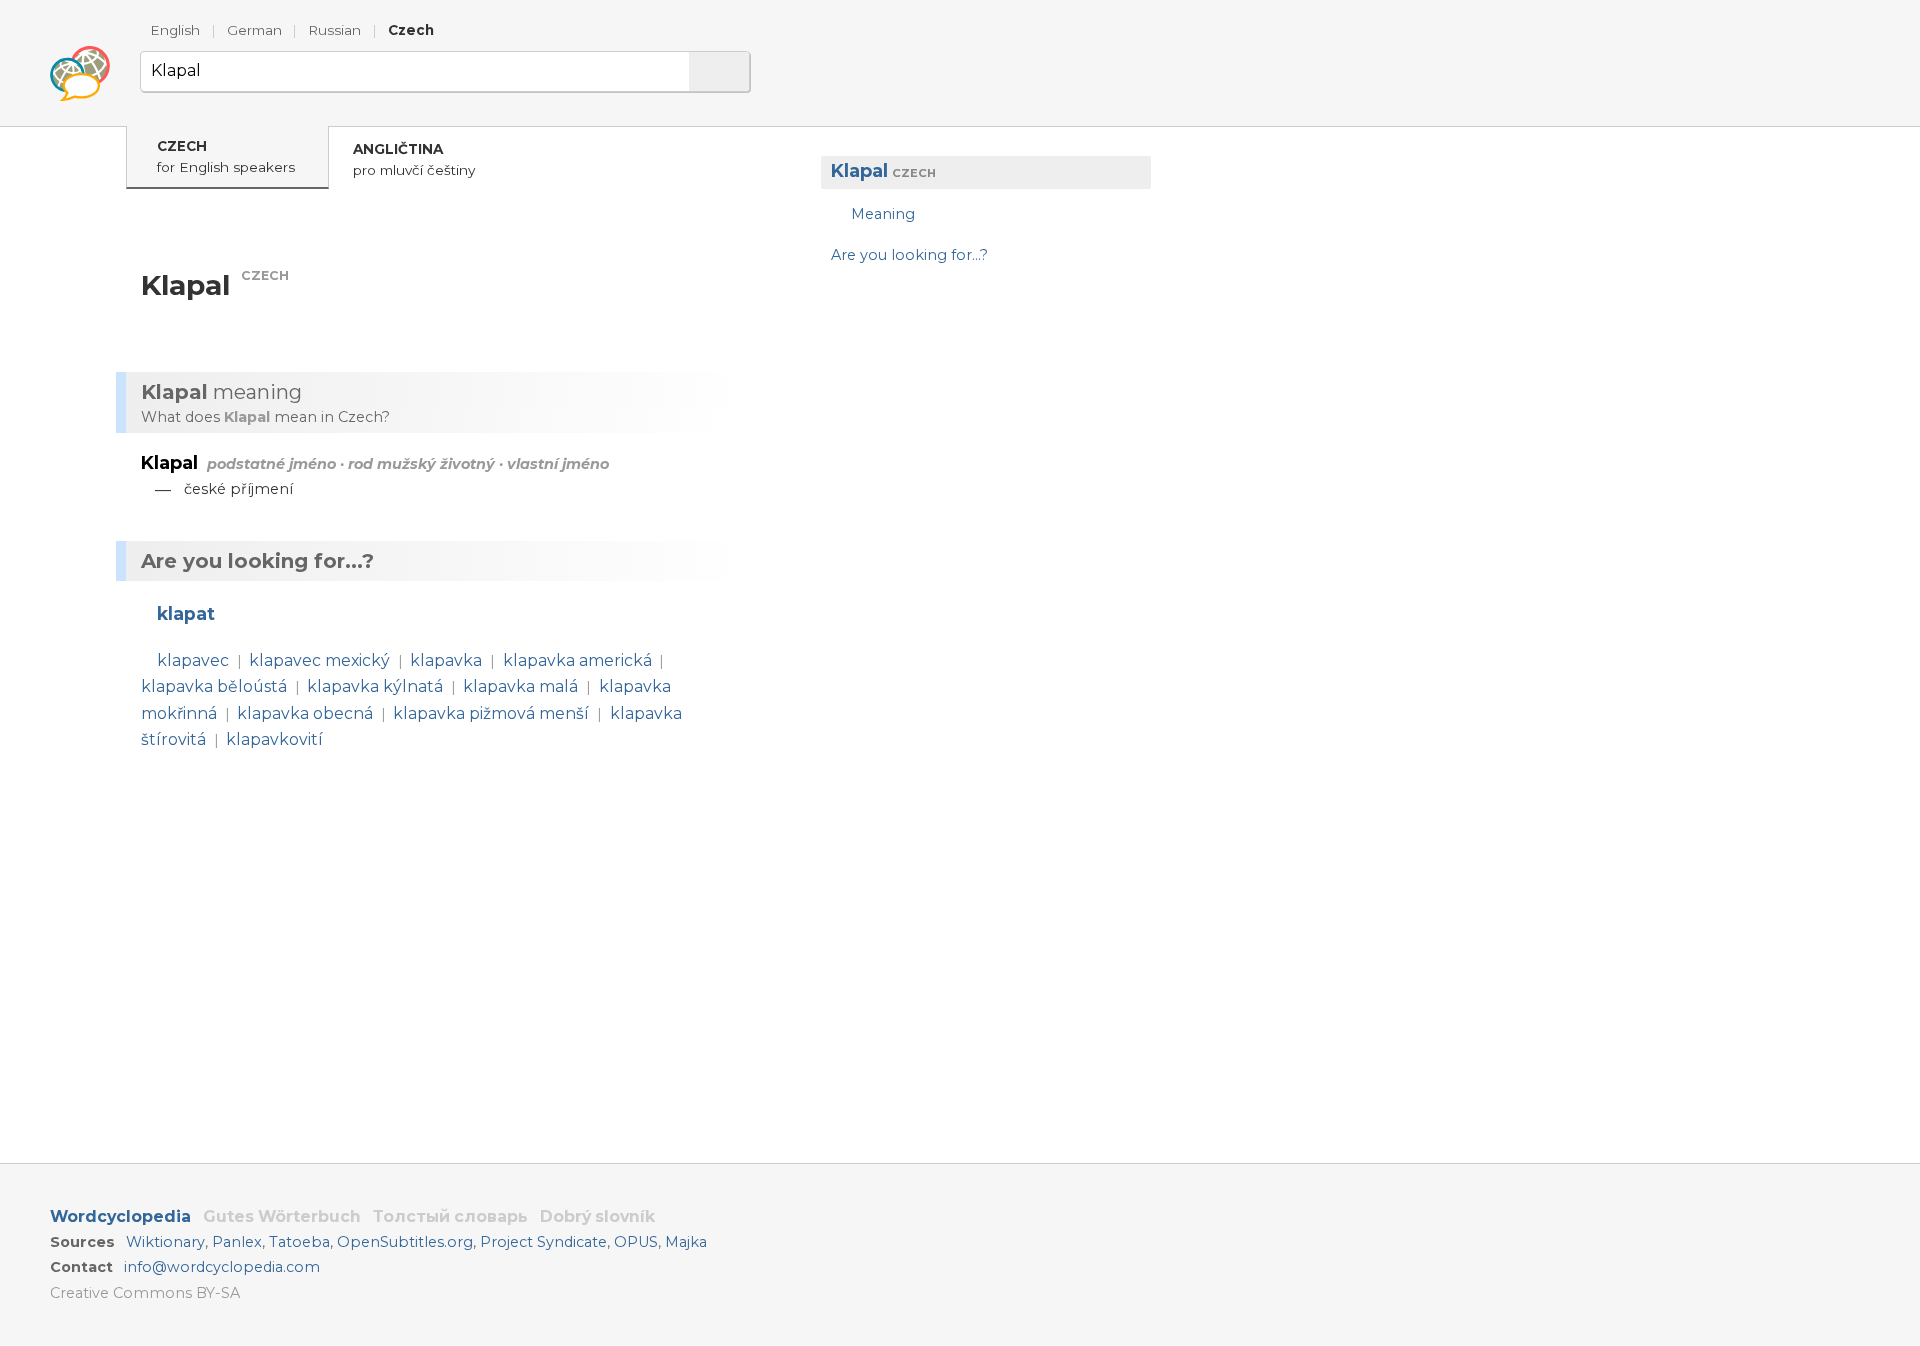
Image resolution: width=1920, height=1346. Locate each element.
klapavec (193, 660)
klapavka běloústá (214, 686)
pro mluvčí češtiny (414, 159)
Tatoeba (299, 1242)
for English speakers (226, 156)
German (254, 30)
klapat (186, 613)
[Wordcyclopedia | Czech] (80, 74)
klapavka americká (577, 660)
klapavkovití (274, 739)
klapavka (446, 660)
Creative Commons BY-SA (145, 1293)
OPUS (636, 1242)
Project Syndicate (543, 1242)
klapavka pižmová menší (491, 713)
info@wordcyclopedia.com (222, 1267)
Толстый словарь (450, 1216)
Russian (334, 30)
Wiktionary (165, 1242)
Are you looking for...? (909, 254)
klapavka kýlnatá (375, 686)
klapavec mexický (319, 660)
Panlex (237, 1242)
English (175, 30)
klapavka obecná (305, 713)
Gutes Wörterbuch (282, 1216)
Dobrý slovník (597, 1216)
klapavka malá (520, 686)
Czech (411, 30)
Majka (686, 1242)
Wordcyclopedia (120, 1216)
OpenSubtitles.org (405, 1242)
